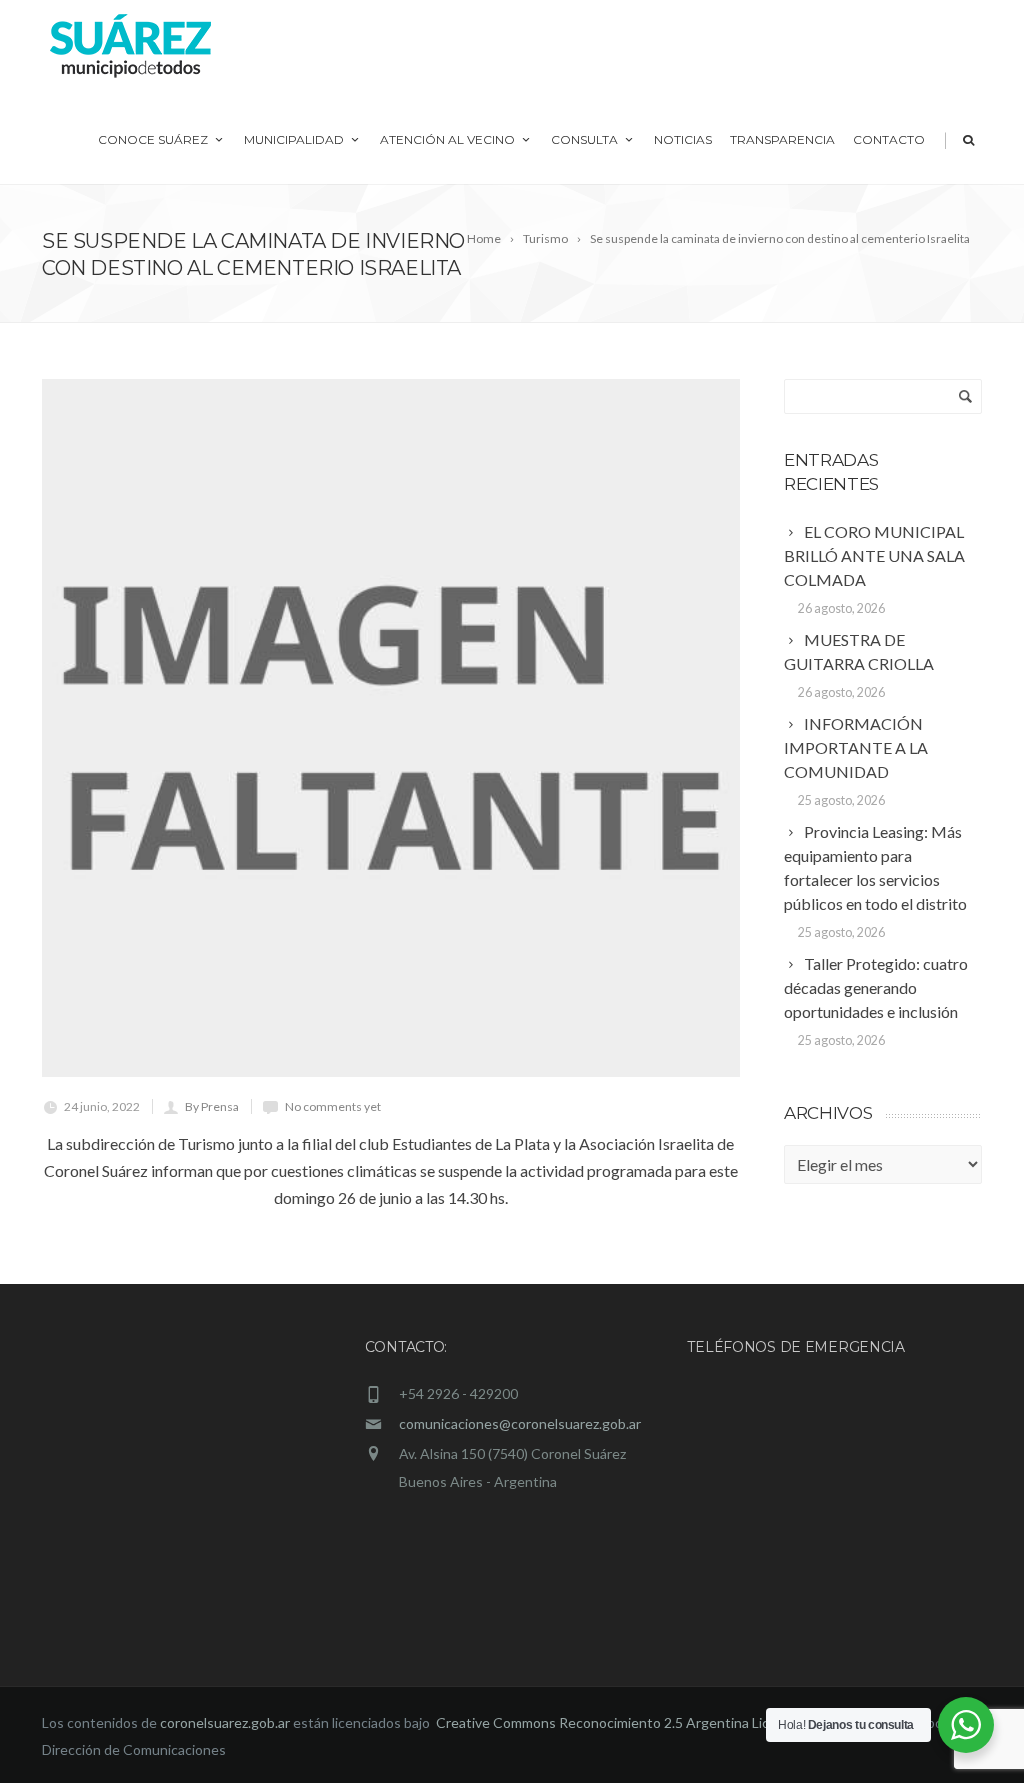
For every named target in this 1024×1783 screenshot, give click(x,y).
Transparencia (782, 139)
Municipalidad (294, 139)
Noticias (683, 139)
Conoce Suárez (153, 139)
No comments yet (333, 1106)
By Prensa (212, 1106)
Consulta (584, 139)
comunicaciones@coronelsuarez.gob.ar (520, 1423)
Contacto (889, 139)
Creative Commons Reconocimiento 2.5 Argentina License (619, 1722)
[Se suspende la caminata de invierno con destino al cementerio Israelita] (391, 728)
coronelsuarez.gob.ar (225, 1722)
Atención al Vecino (447, 139)
